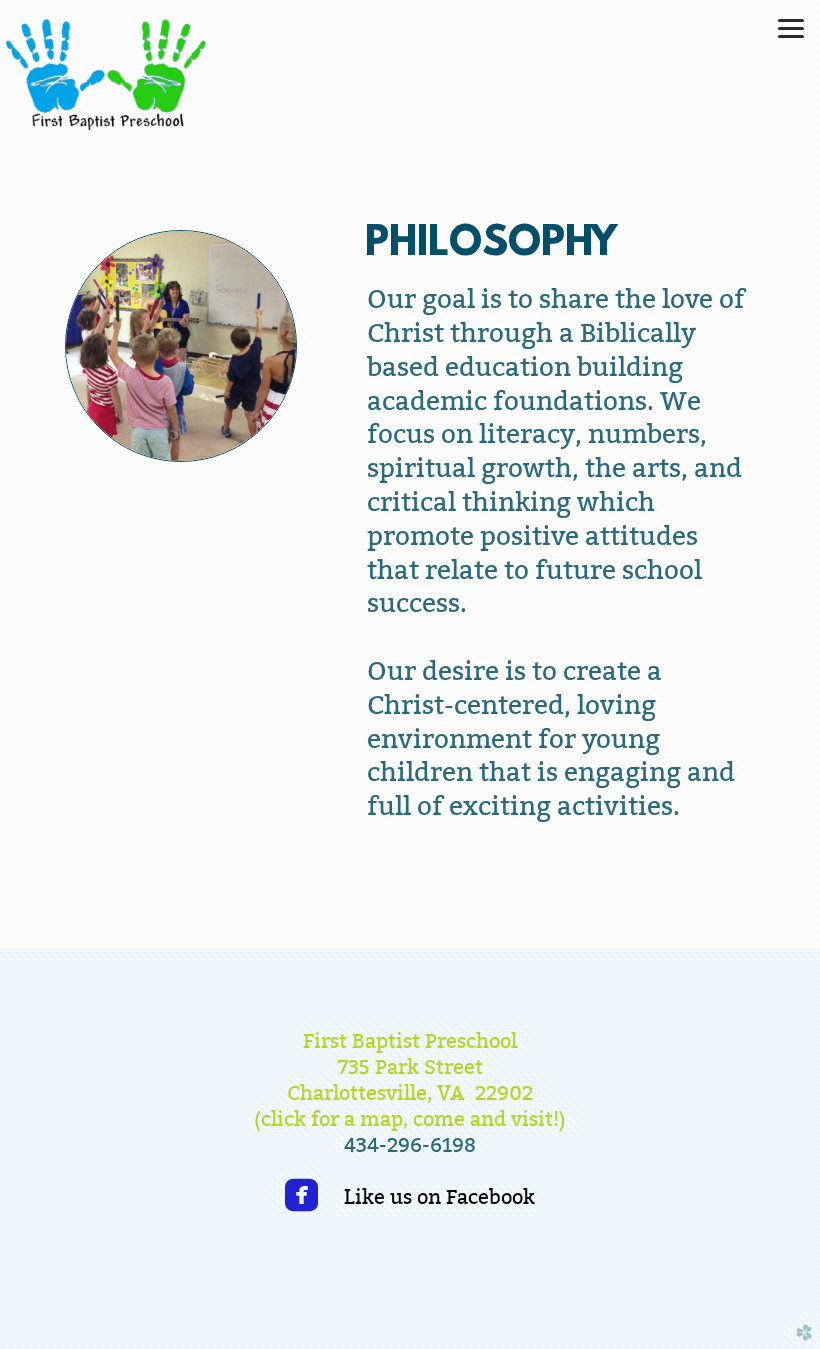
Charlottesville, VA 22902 (410, 1092)
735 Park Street (410, 1066)
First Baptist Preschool (410, 1040)
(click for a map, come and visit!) (410, 1118)
